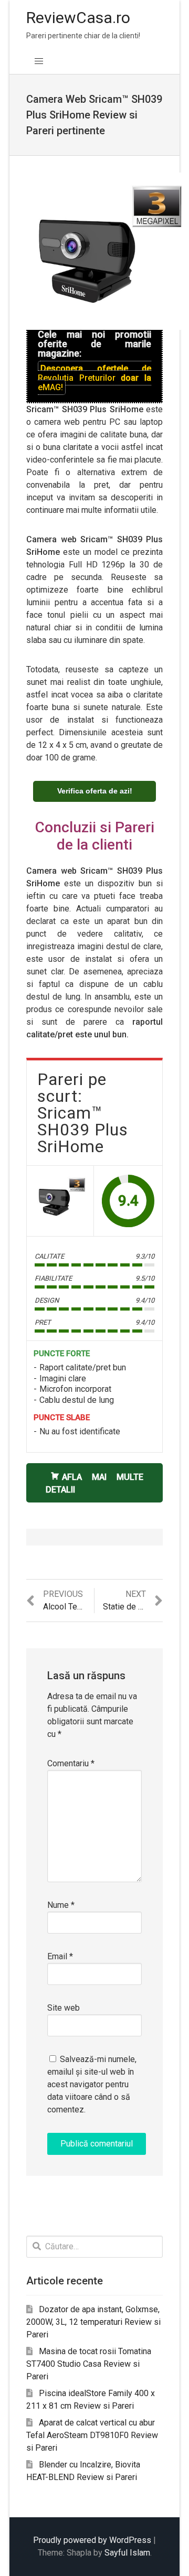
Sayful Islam (127, 2553)
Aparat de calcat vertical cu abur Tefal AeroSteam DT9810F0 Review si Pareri (92, 2435)
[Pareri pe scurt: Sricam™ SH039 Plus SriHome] (60, 1199)
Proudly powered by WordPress (92, 2540)
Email (60, 1956)
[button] (39, 61)
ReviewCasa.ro (78, 18)
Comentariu (71, 1763)
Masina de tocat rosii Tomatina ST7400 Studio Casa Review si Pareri (89, 2364)
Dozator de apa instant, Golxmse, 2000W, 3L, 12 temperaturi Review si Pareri (93, 2322)
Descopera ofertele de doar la (94, 378)
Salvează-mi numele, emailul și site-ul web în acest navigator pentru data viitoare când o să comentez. (92, 2084)
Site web (64, 2008)
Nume (61, 1905)
